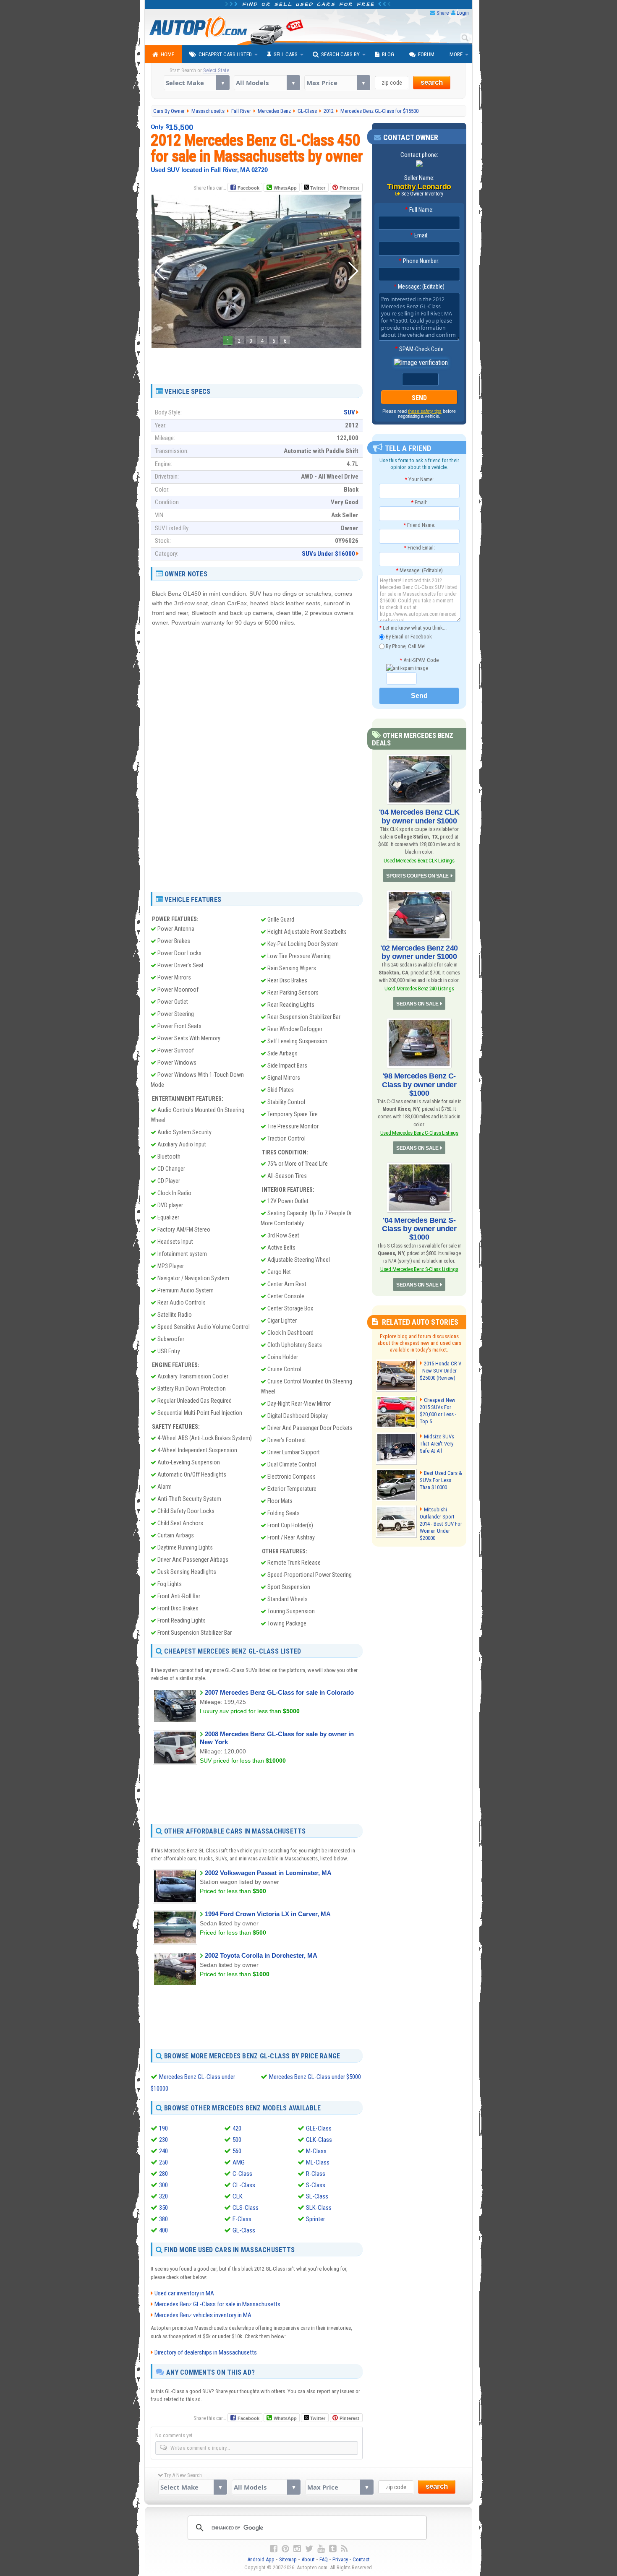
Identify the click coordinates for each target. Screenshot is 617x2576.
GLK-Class (319, 2140)
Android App (261, 2559)
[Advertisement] (256, 363)
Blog (388, 54)
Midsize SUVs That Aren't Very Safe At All (437, 1444)
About (308, 2559)
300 (163, 2185)
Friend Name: (419, 525)
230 (163, 2140)
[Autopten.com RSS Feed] (344, 2549)
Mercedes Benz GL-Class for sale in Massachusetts (217, 2304)
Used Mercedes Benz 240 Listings (419, 988)
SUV (349, 412)
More (456, 54)
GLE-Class (319, 2128)
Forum (426, 54)
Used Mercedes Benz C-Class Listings (419, 1133)
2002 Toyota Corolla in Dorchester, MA (261, 1955)
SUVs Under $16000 (328, 554)
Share (443, 13)
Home (167, 54)
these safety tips (425, 411)
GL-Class (244, 2230)
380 (163, 2219)
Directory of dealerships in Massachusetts (206, 2352)
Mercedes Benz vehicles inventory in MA (203, 2315)
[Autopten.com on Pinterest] (285, 2549)
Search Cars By (340, 54)
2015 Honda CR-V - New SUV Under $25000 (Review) (441, 1371)
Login (463, 13)
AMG (239, 2162)
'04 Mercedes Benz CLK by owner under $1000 (419, 816)
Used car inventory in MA (184, 2293)
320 (163, 2196)
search (432, 82)
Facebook (248, 188)
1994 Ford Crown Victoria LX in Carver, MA (268, 1914)
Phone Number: (419, 261)
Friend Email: (419, 548)
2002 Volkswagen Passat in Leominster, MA (268, 1873)
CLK (238, 2196)
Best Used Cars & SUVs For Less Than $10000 (441, 1480)
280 (163, 2174)
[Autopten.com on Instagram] (297, 2549)
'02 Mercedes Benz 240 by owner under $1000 (419, 952)
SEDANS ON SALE (417, 1004)
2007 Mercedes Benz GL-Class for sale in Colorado (279, 1692)
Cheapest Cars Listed (225, 54)
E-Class (242, 2219)
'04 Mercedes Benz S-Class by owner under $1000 (419, 1229)
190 (163, 2128)
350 (163, 2208)
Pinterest (349, 188)
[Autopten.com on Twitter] (309, 2549)
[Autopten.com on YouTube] (321, 2549)
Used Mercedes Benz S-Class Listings (419, 1269)
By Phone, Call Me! (405, 646)
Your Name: (419, 479)
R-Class (316, 2174)
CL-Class (244, 2185)
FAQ (324, 2559)
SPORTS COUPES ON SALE (417, 876)
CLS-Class (246, 2208)
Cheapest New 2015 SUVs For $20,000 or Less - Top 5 (438, 1411)
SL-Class (317, 2196)
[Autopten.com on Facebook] (274, 2549)
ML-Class (318, 2162)
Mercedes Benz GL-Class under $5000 (315, 2077)
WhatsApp (285, 188)
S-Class (316, 2185)
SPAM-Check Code (419, 349)
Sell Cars (286, 54)
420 (237, 2128)
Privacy (340, 2559)
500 (237, 2140)
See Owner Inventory (422, 194)
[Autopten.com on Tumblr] (333, 2549)
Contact (361, 2559)
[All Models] (267, 83)
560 (237, 2151)
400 (163, 2230)
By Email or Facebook (408, 637)
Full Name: (419, 210)
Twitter (317, 188)
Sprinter (315, 2219)
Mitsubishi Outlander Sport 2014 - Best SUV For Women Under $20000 (441, 1524)
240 (163, 2151)
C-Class (242, 2174)
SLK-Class (319, 2208)
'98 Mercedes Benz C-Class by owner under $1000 (419, 1084)
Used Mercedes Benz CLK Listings (419, 861)
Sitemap (288, 2559)
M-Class (316, 2151)
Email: (419, 235)
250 (163, 2162)
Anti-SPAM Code (419, 660)
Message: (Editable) (419, 287)
